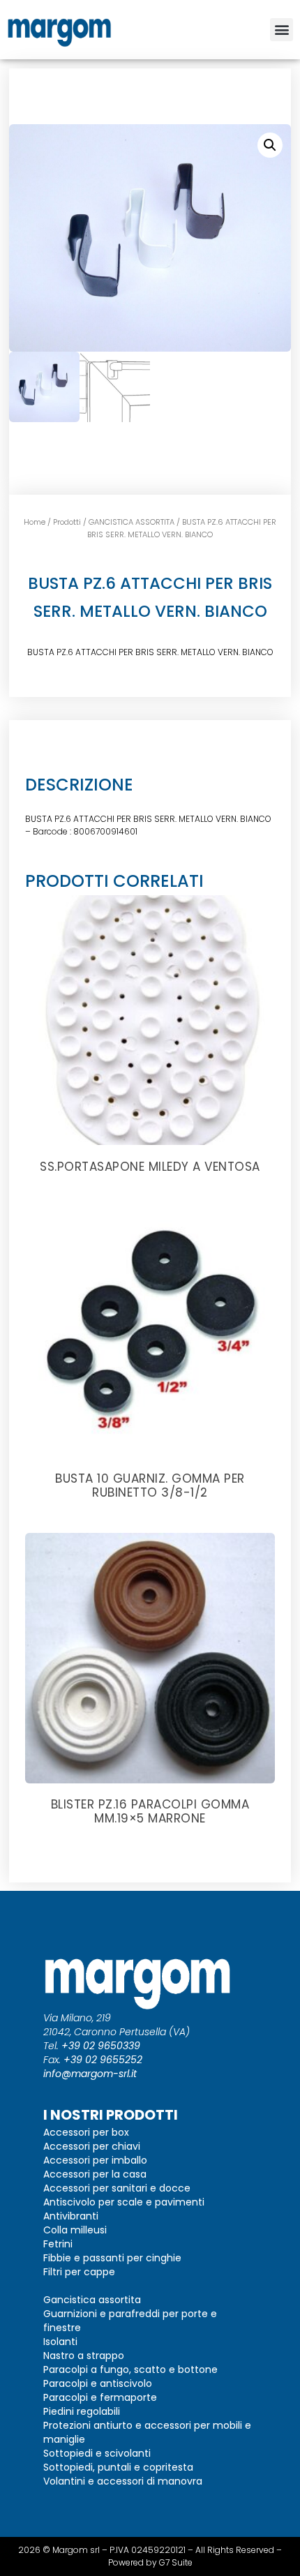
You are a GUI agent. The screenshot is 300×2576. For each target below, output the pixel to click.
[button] (282, 30)
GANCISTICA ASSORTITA (132, 522)
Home (35, 522)
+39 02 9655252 (103, 2060)
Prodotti (67, 522)
